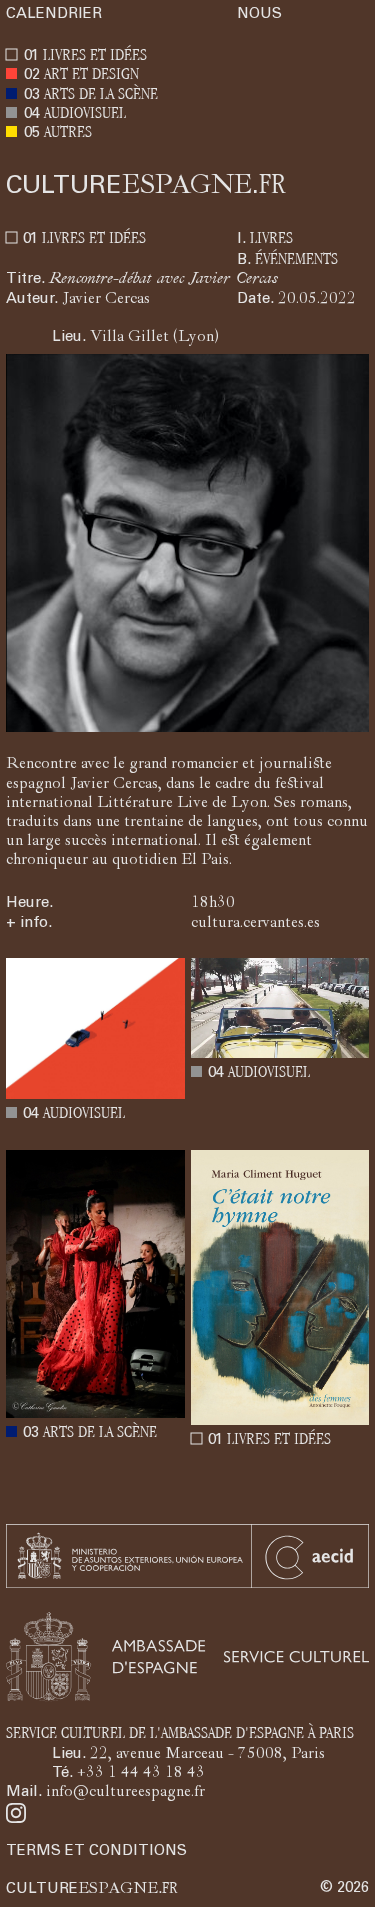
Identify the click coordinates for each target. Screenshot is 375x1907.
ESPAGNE (146, 186)
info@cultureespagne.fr (125, 1793)
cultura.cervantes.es (255, 924)
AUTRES (68, 133)
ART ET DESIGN (91, 75)
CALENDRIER (54, 14)
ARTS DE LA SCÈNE (101, 95)
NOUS (259, 14)
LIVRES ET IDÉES (95, 56)
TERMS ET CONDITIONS (96, 1851)
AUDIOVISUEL (85, 114)
